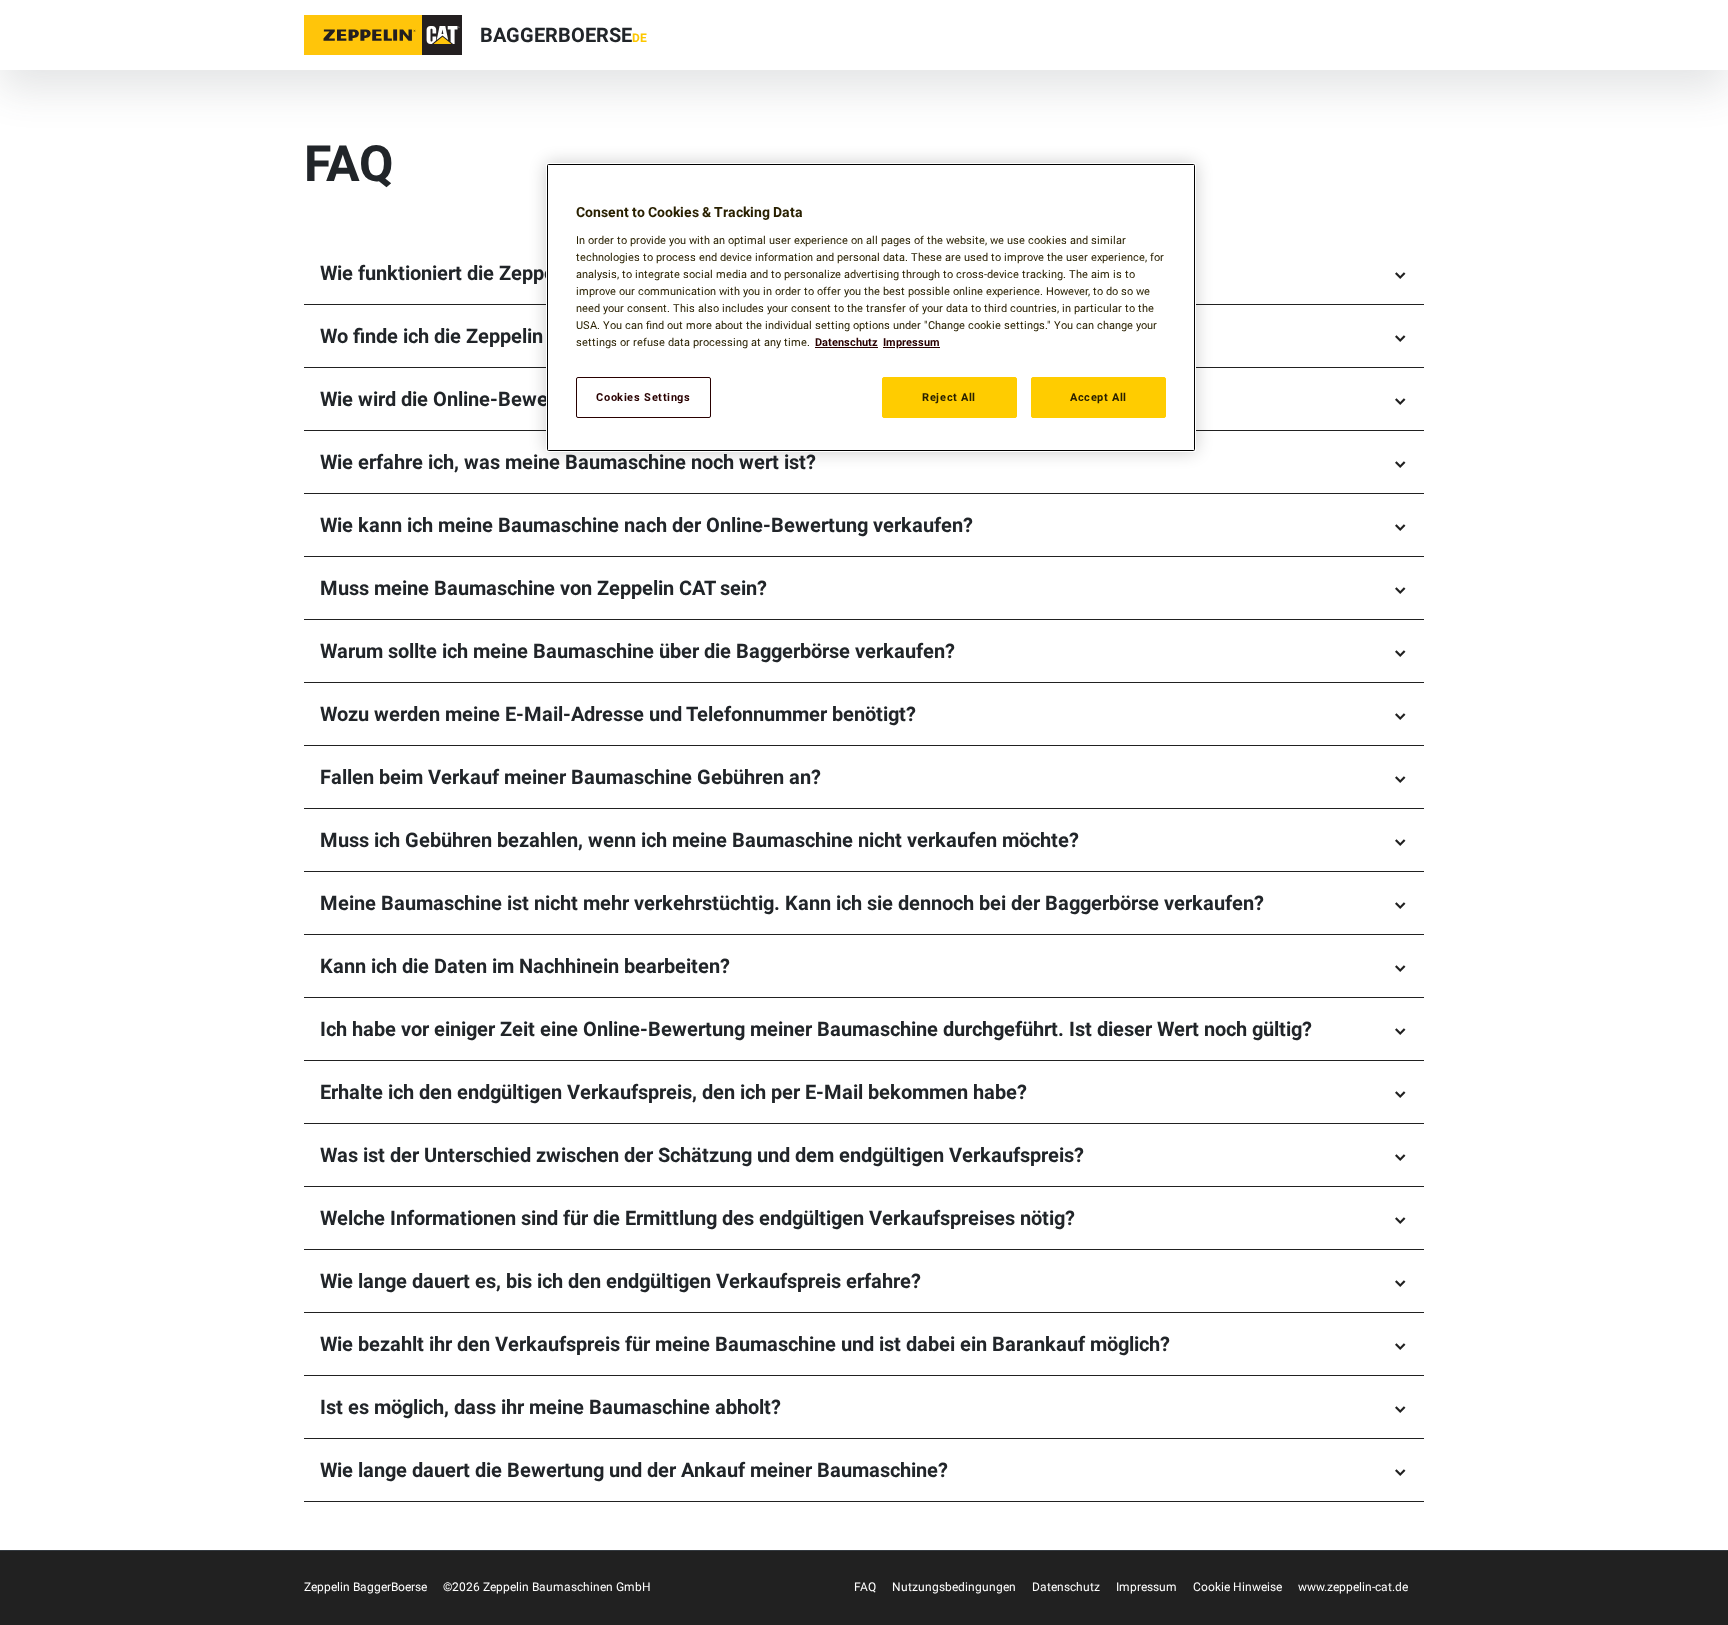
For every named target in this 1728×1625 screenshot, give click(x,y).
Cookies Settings (643, 397)
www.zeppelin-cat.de (1353, 1587)
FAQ (865, 1587)
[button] (383, 35)
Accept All (1098, 397)
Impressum (1146, 1587)
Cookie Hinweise (1237, 1587)
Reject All (949, 397)
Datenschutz (1066, 1587)
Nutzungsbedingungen (954, 1587)
